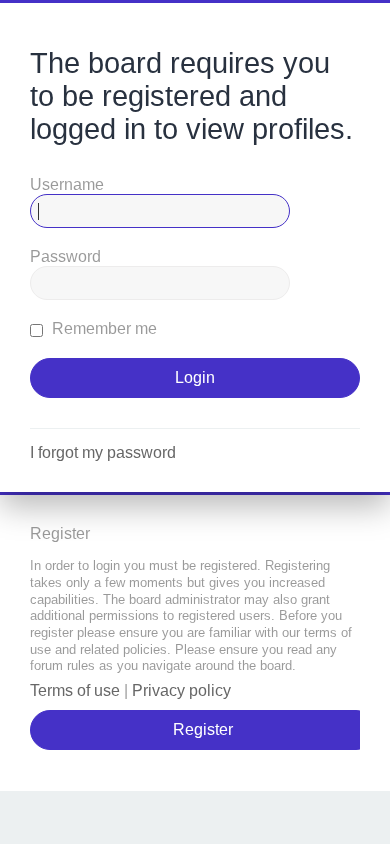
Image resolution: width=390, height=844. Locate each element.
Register (203, 729)
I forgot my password (103, 452)
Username (67, 184)
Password (65, 256)
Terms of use (75, 690)
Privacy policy (181, 690)
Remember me (102, 328)
